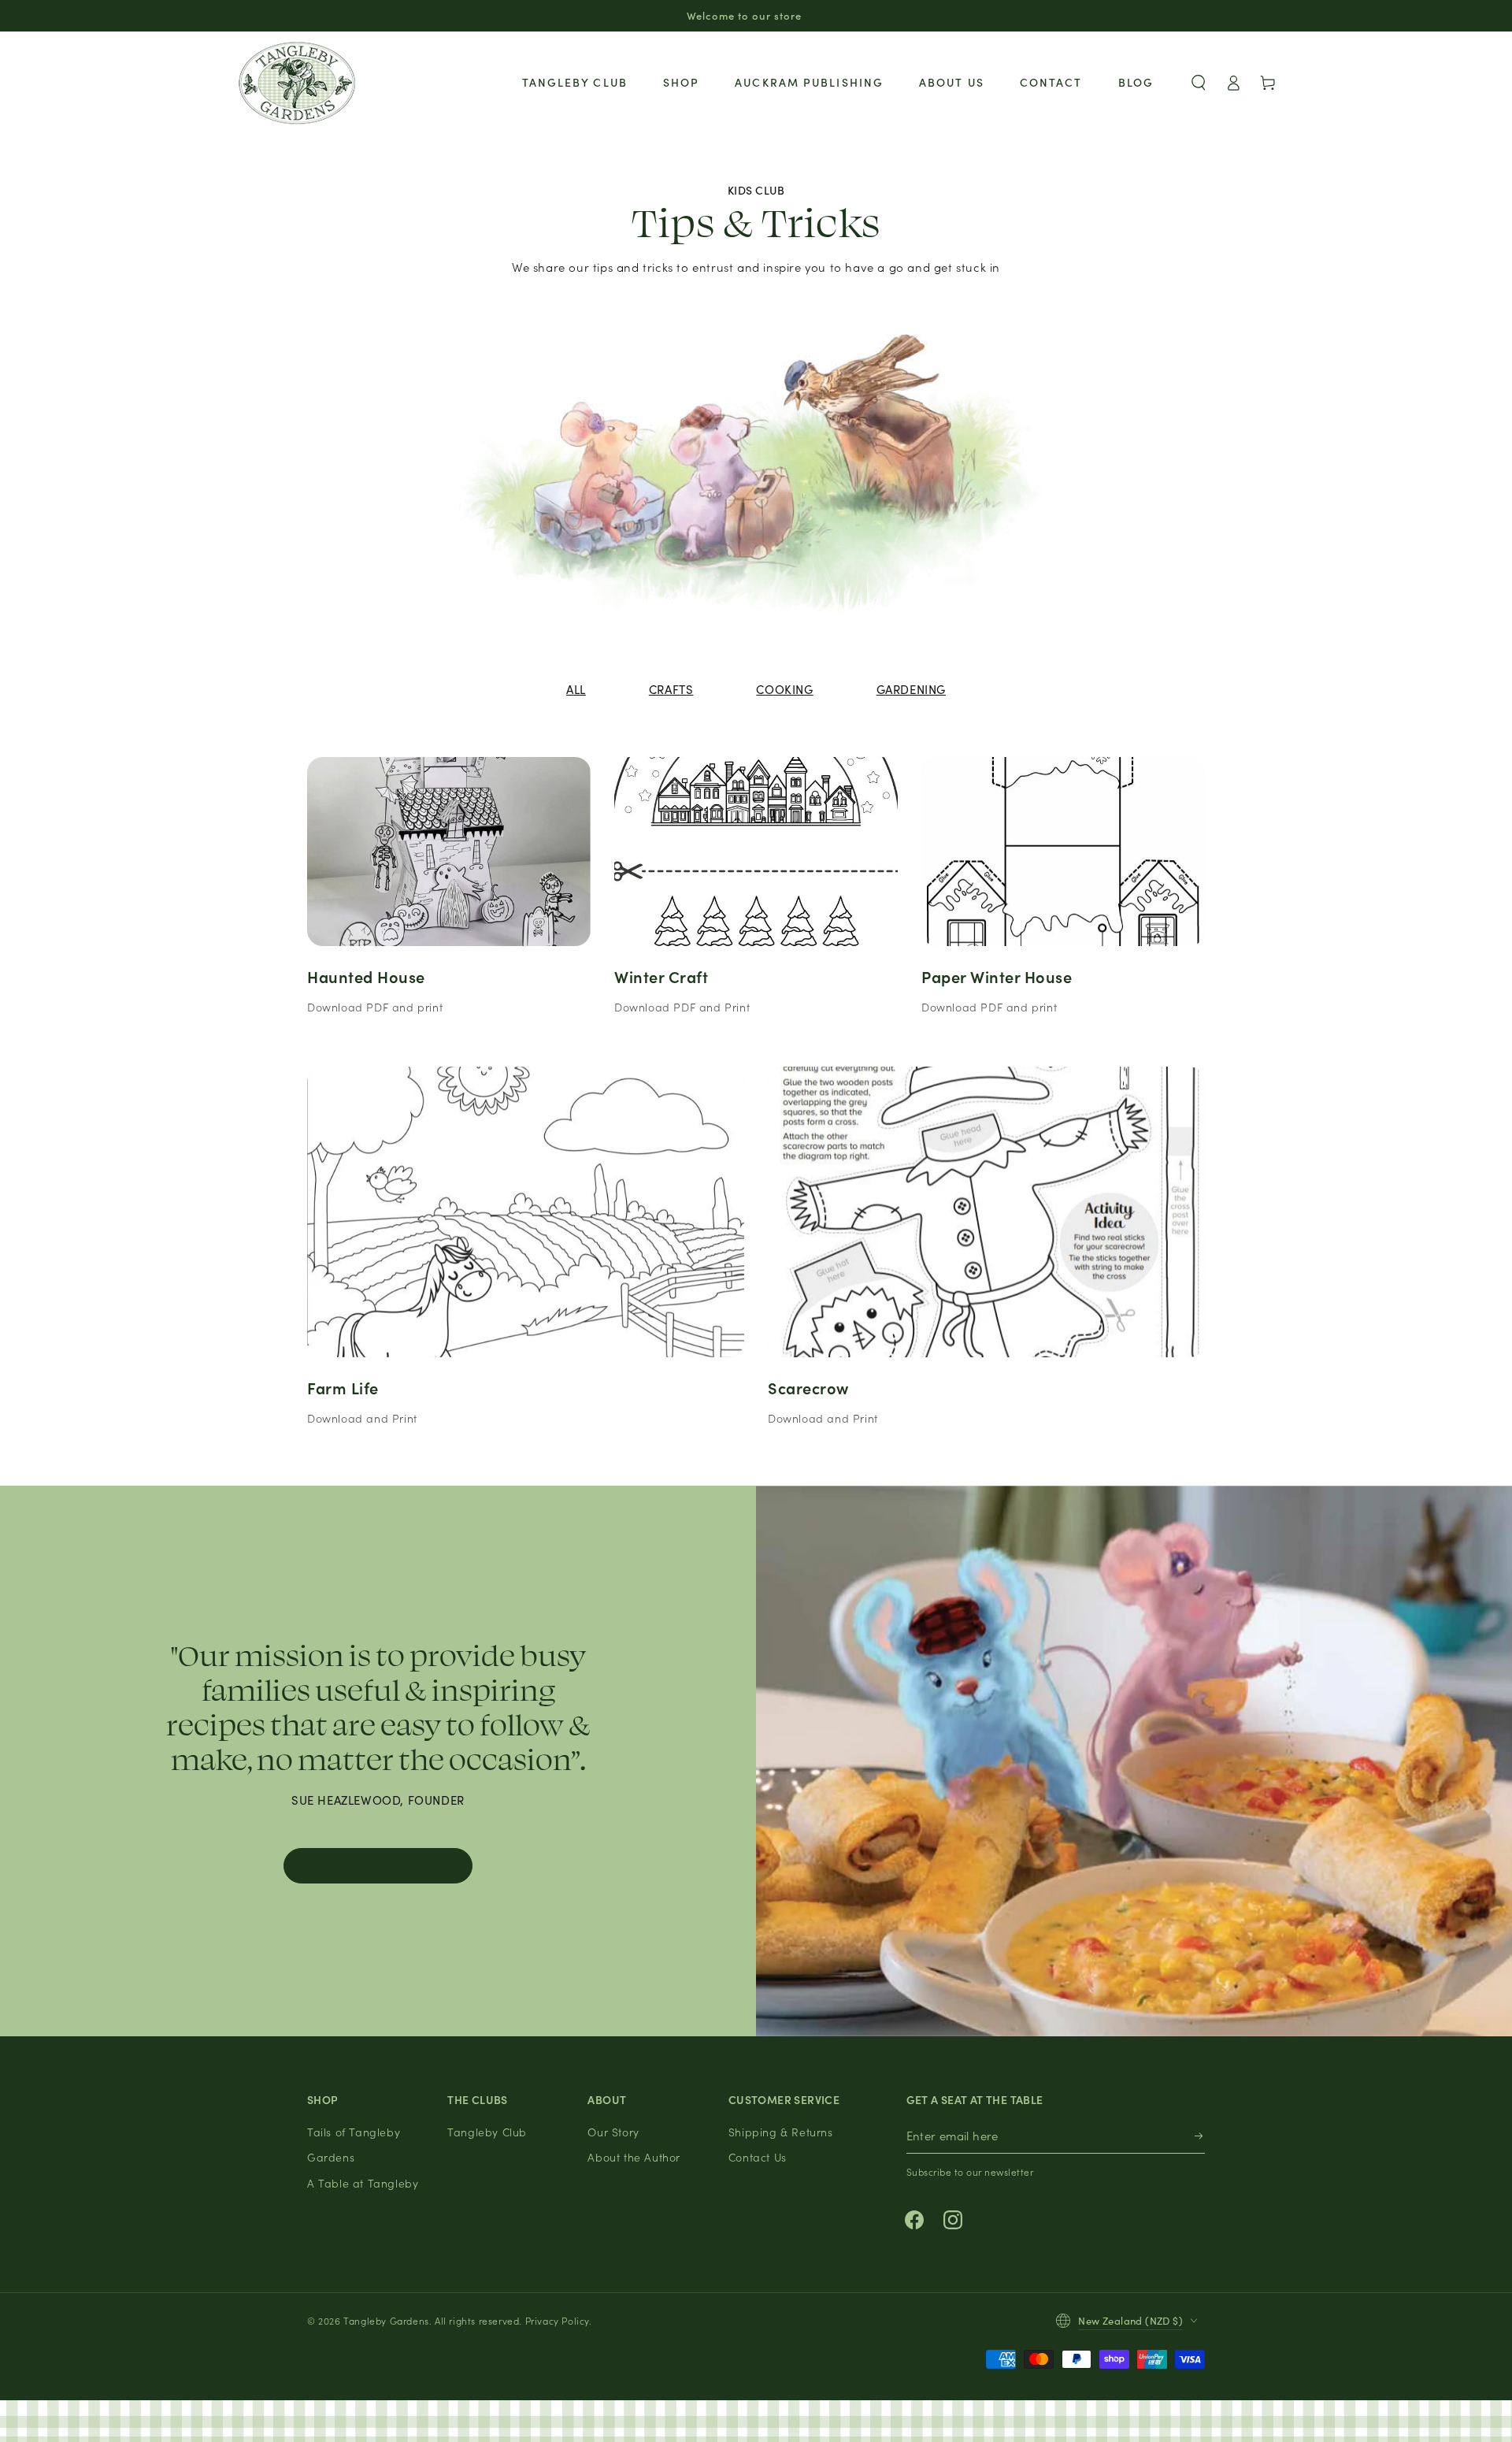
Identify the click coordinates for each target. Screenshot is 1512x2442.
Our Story (378, 1866)
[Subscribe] (1200, 2136)
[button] (1199, 83)
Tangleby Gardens (386, 2320)
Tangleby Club (487, 2132)
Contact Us (758, 2157)
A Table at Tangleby (363, 2183)
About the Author (634, 2157)
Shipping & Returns (781, 2132)
